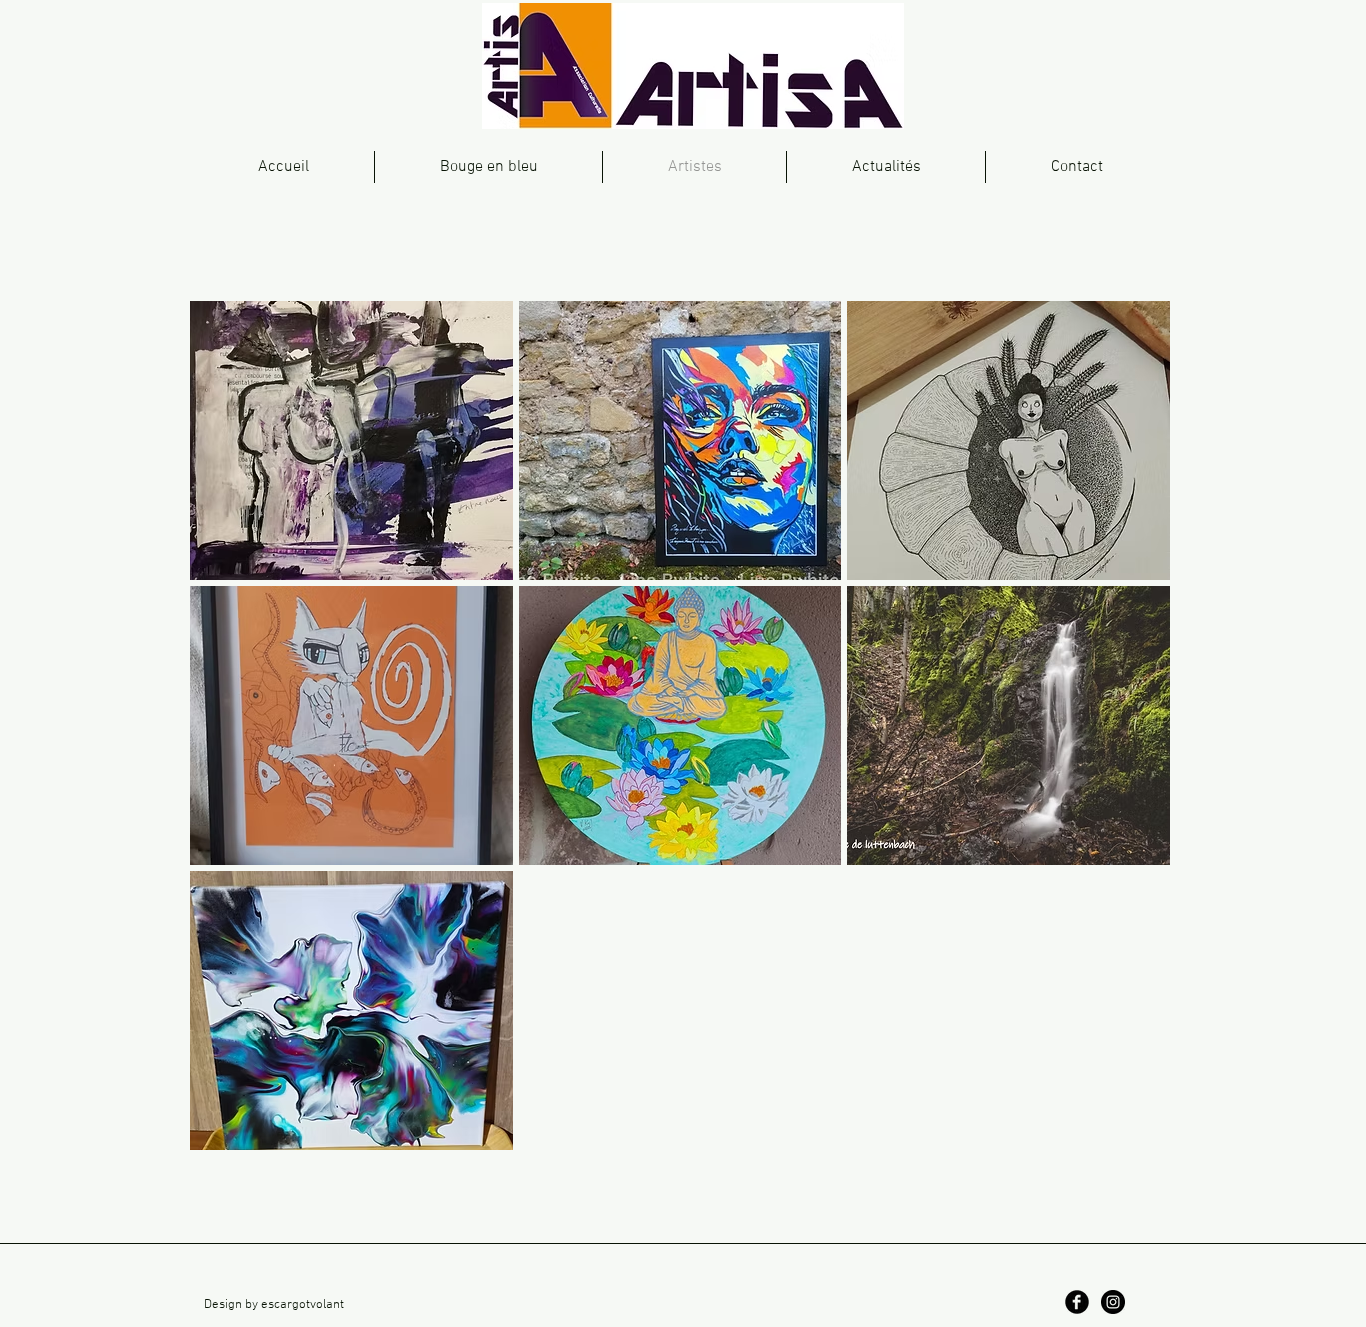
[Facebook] (1077, 1302)
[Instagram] (1113, 1302)
